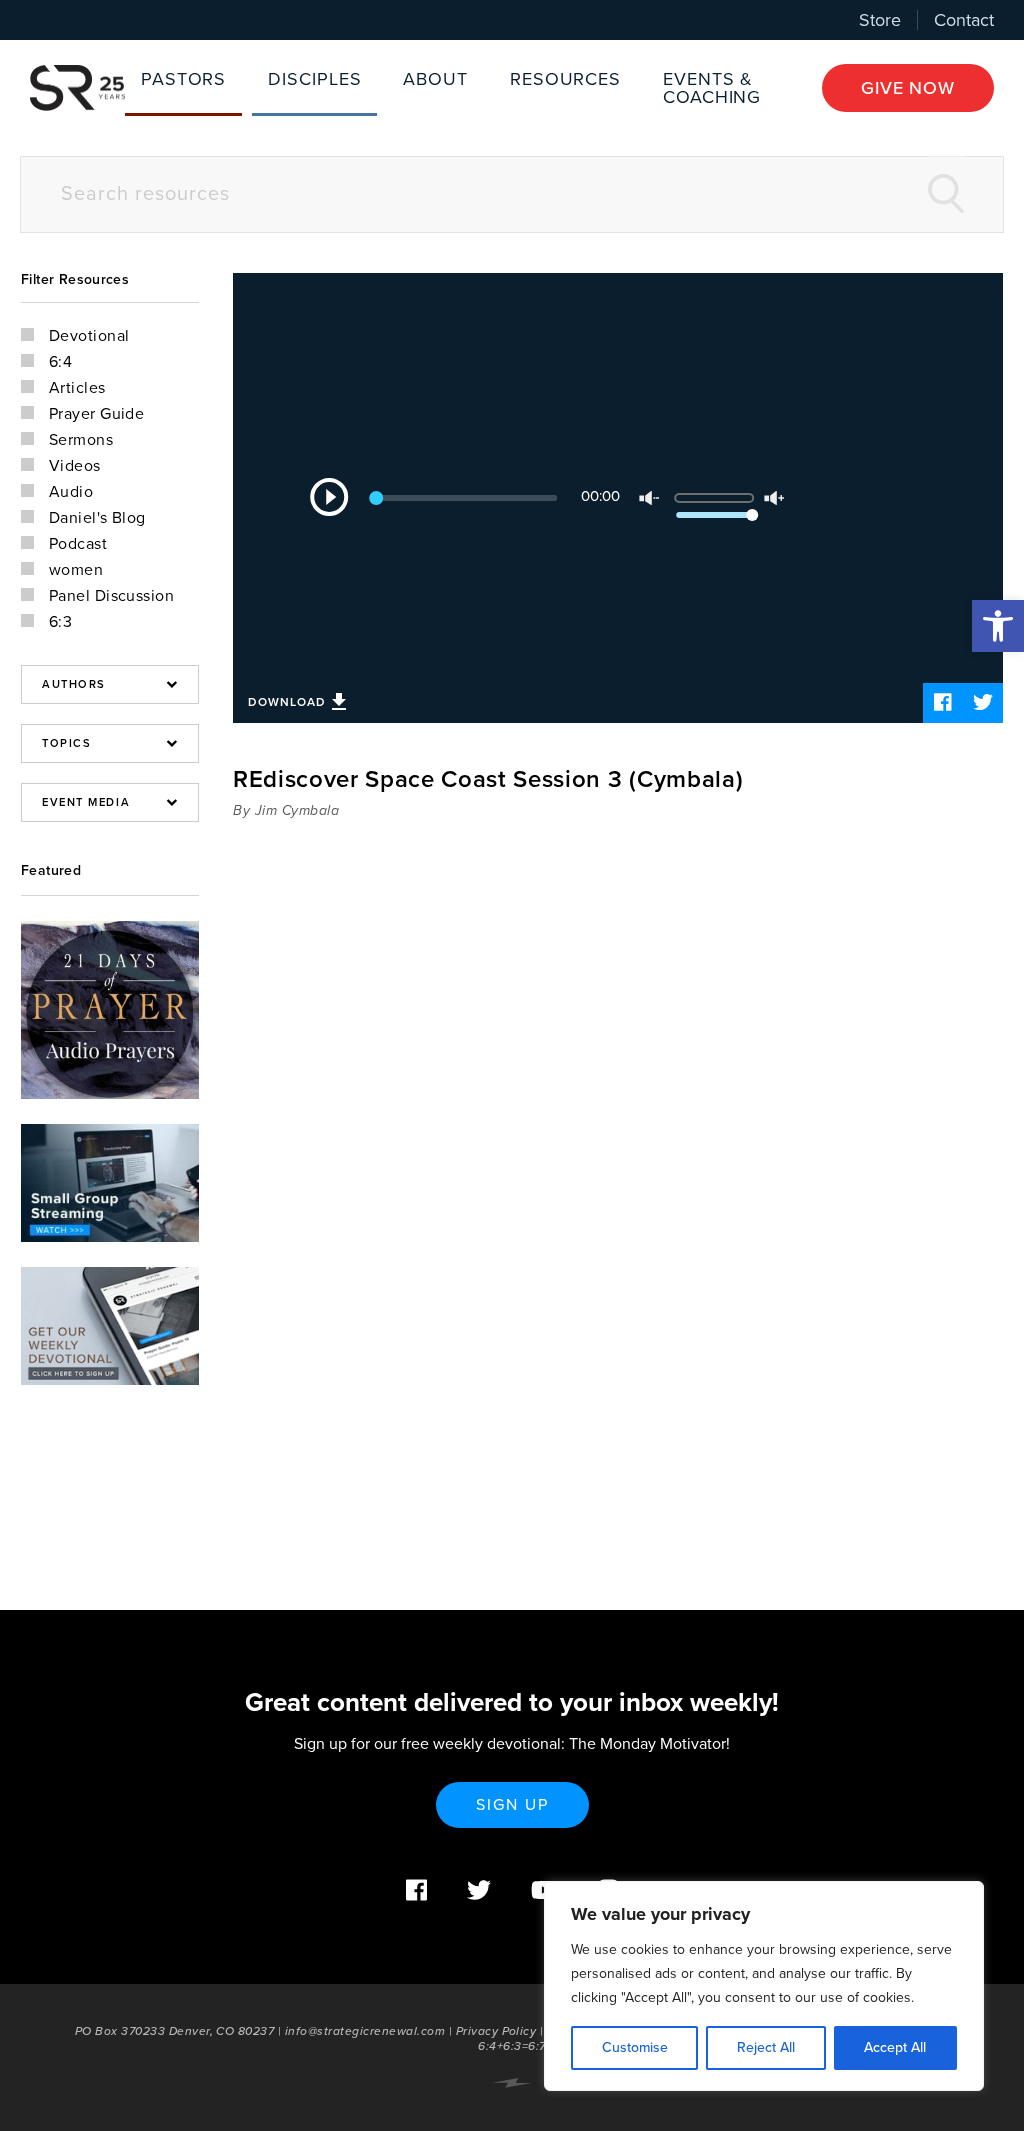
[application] (618, 498)
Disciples (314, 79)
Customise (635, 2047)
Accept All (895, 2047)
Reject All (766, 2047)
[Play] (329, 497)
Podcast (78, 544)
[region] (764, 1986)
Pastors (183, 79)
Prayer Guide (96, 414)
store (880, 20)
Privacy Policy (496, 2031)
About (435, 79)
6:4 (60, 362)
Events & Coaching (712, 88)
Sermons (81, 440)
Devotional (89, 336)
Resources (565, 79)
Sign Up (512, 1805)
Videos (75, 466)
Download (287, 702)
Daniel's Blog (97, 518)
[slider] (729, 491)
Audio (71, 492)
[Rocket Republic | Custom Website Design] (512, 2083)
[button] (998, 626)
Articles (77, 388)
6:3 (60, 622)
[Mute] (649, 498)
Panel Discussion (111, 596)
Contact (964, 20)
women (76, 570)
